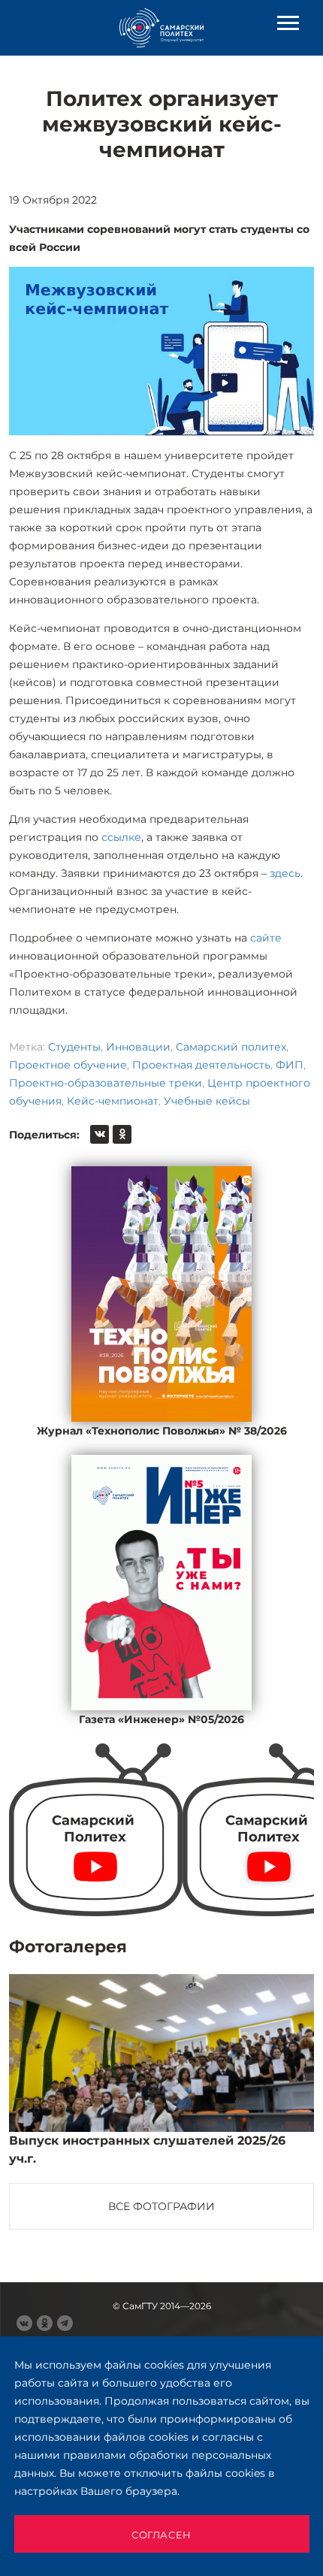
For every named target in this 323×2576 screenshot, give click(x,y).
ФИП (290, 1065)
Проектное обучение (68, 1065)
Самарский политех (231, 1047)
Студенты (74, 1047)
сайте (266, 938)
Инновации (138, 1047)
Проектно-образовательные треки (106, 1083)
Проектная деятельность (201, 1065)
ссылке (121, 837)
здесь (285, 873)
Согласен (161, 2535)
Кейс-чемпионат (113, 1101)
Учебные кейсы (207, 1101)
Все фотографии (161, 2206)
